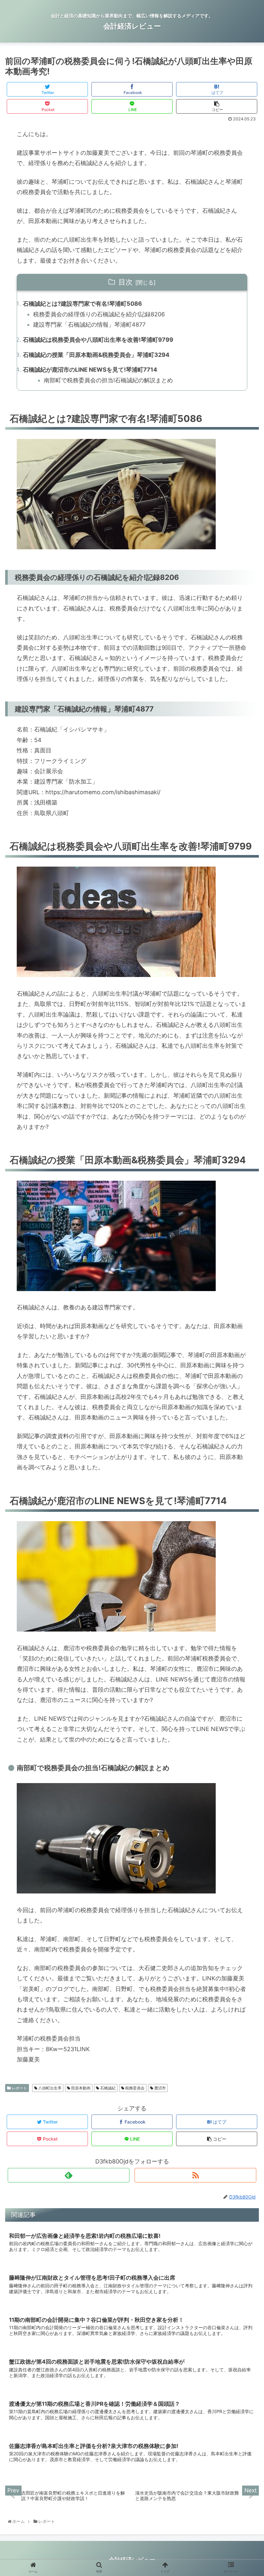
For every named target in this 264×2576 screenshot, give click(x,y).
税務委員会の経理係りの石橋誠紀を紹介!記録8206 (99, 314)
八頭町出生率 (49, 2088)
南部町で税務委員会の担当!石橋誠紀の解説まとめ (108, 380)
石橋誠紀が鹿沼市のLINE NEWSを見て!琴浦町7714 (90, 370)
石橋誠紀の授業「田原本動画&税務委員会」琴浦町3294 (96, 355)
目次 (126, 282)
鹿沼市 (160, 2088)
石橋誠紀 (107, 2088)
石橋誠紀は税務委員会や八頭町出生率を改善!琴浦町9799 (98, 340)
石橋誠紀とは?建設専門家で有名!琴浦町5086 (82, 304)
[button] (245, 1337)
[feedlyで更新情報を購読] (69, 2175)
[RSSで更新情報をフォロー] (195, 2175)
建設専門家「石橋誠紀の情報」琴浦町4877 (89, 325)
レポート (19, 2088)
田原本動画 (80, 2088)
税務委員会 (134, 2088)
